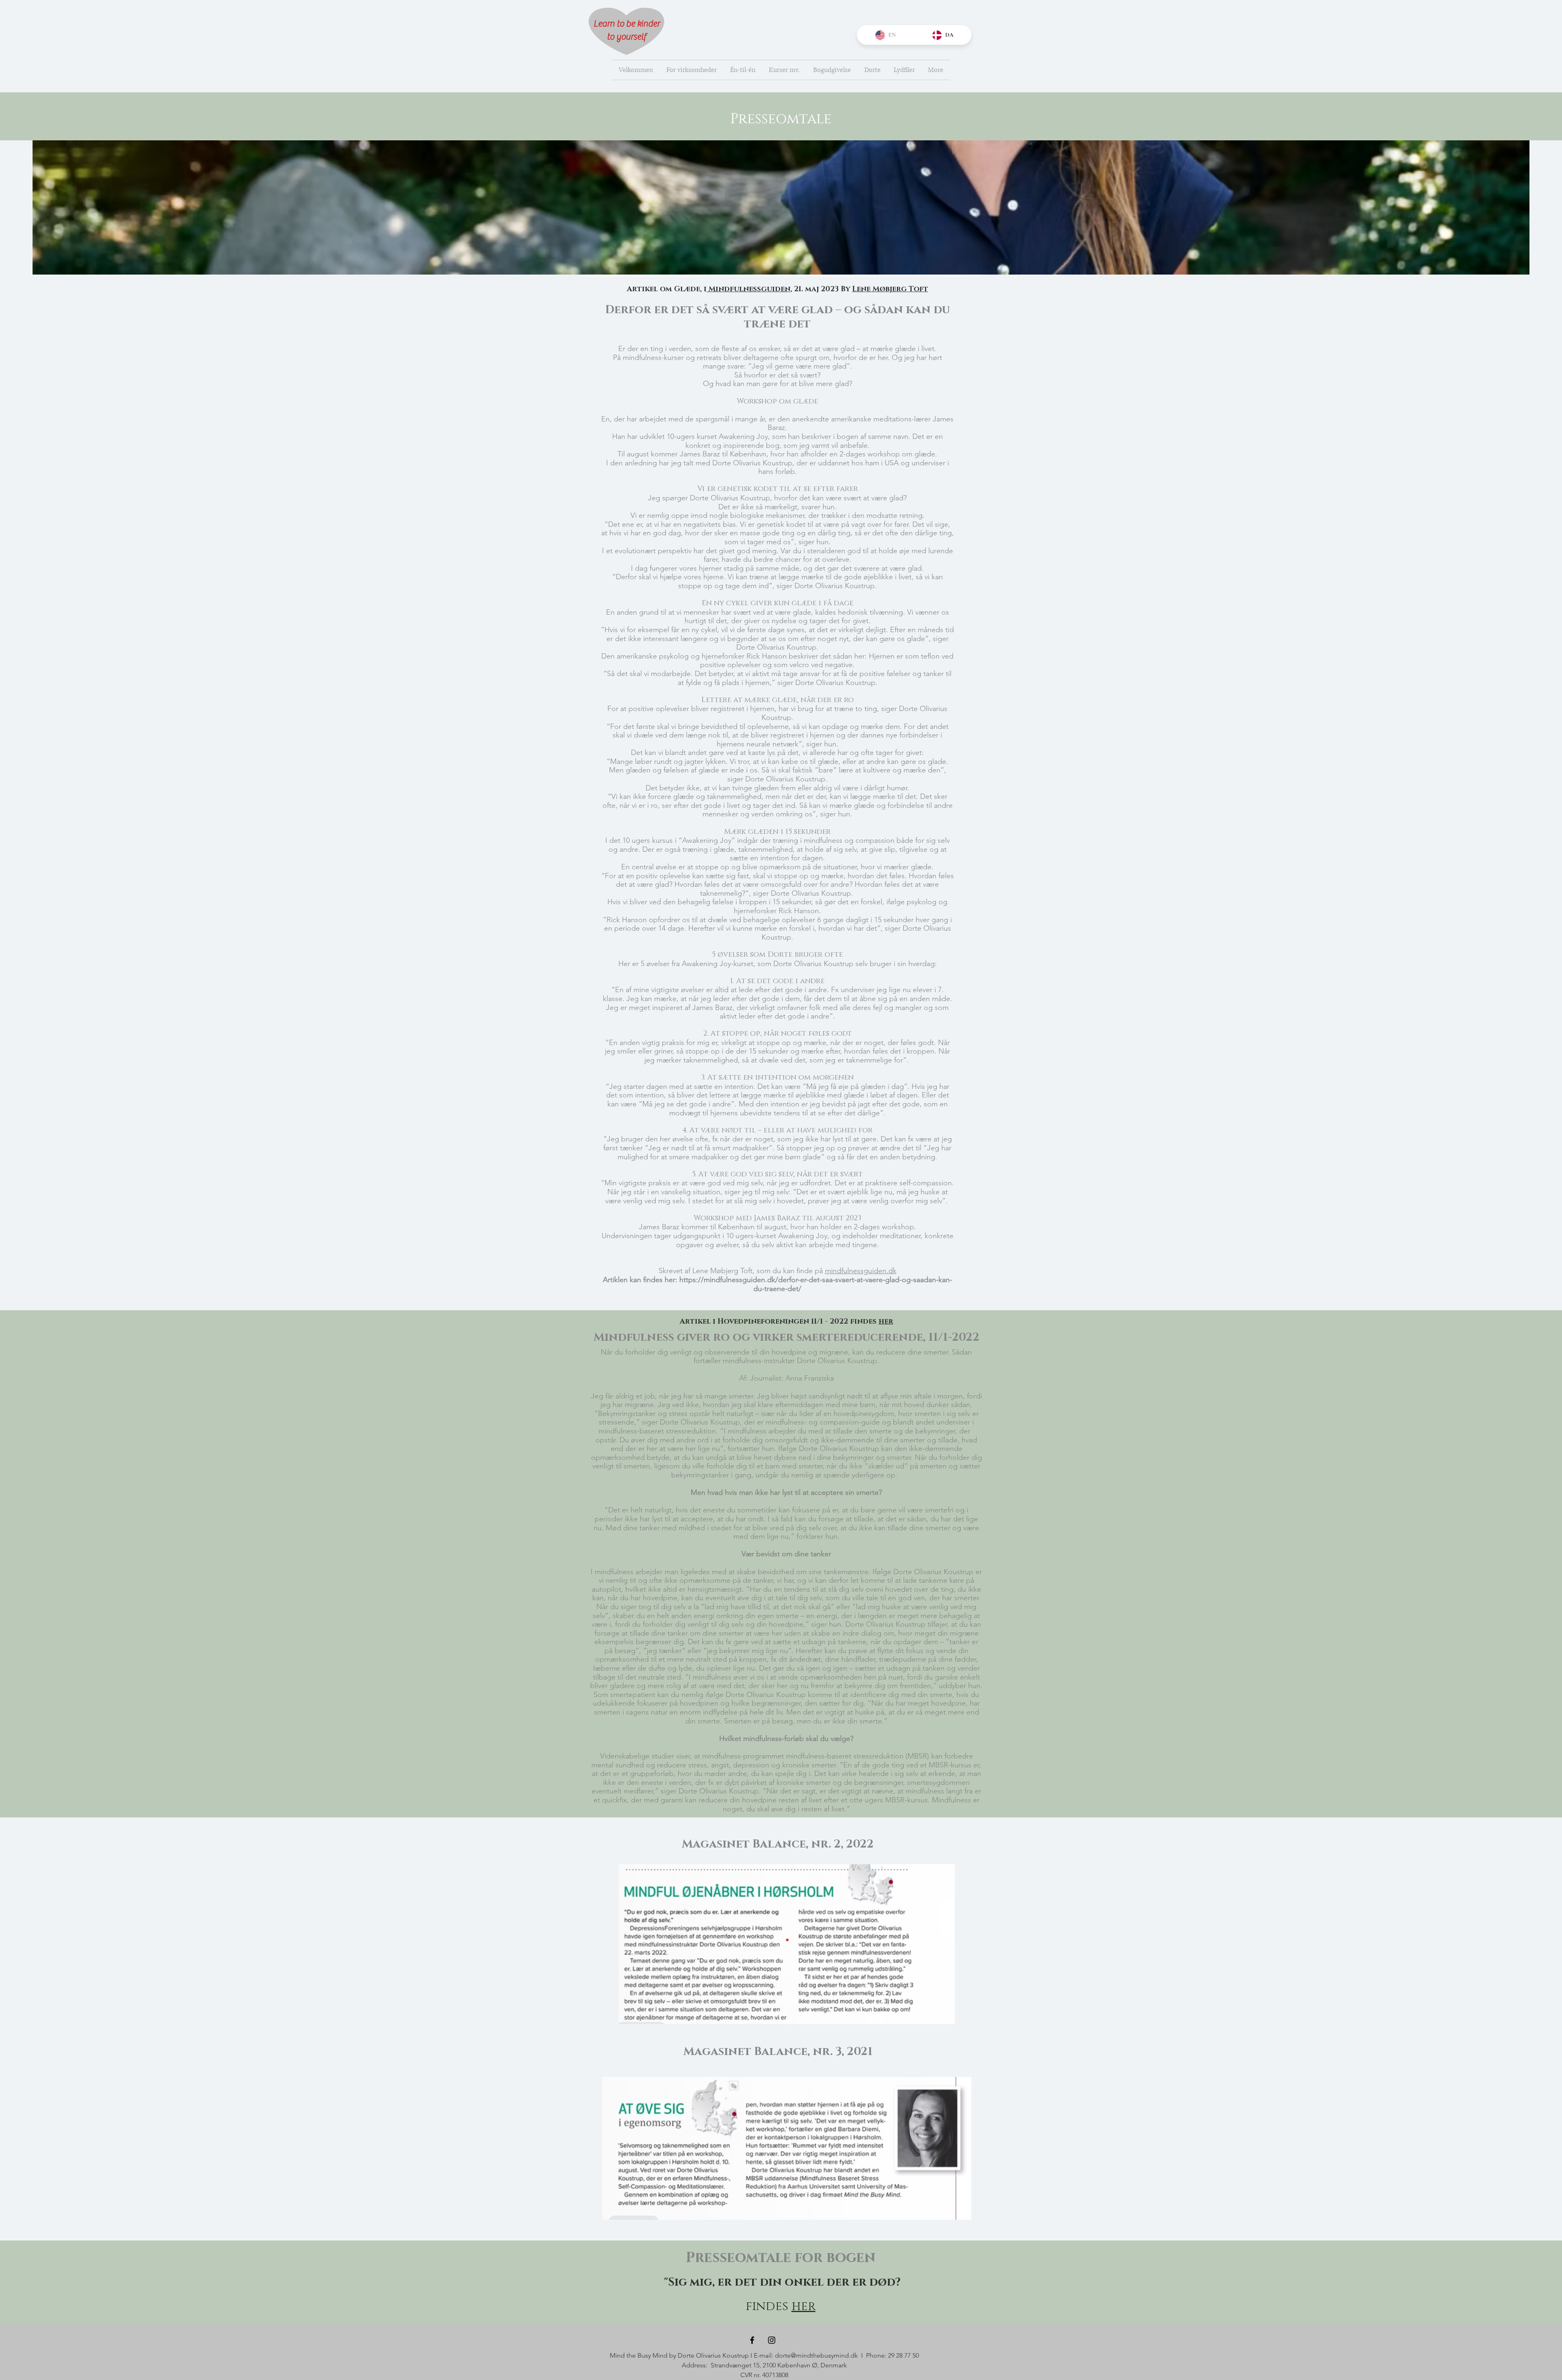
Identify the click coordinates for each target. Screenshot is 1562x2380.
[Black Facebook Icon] (752, 2340)
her (804, 2306)
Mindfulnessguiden (748, 289)
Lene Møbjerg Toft (890, 289)
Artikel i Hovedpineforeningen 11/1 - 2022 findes (786, 1322)
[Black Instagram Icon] (772, 2340)
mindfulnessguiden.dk (861, 1271)
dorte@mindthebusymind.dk (816, 2355)
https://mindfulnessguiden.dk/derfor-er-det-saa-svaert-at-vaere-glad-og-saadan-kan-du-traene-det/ (816, 1284)
